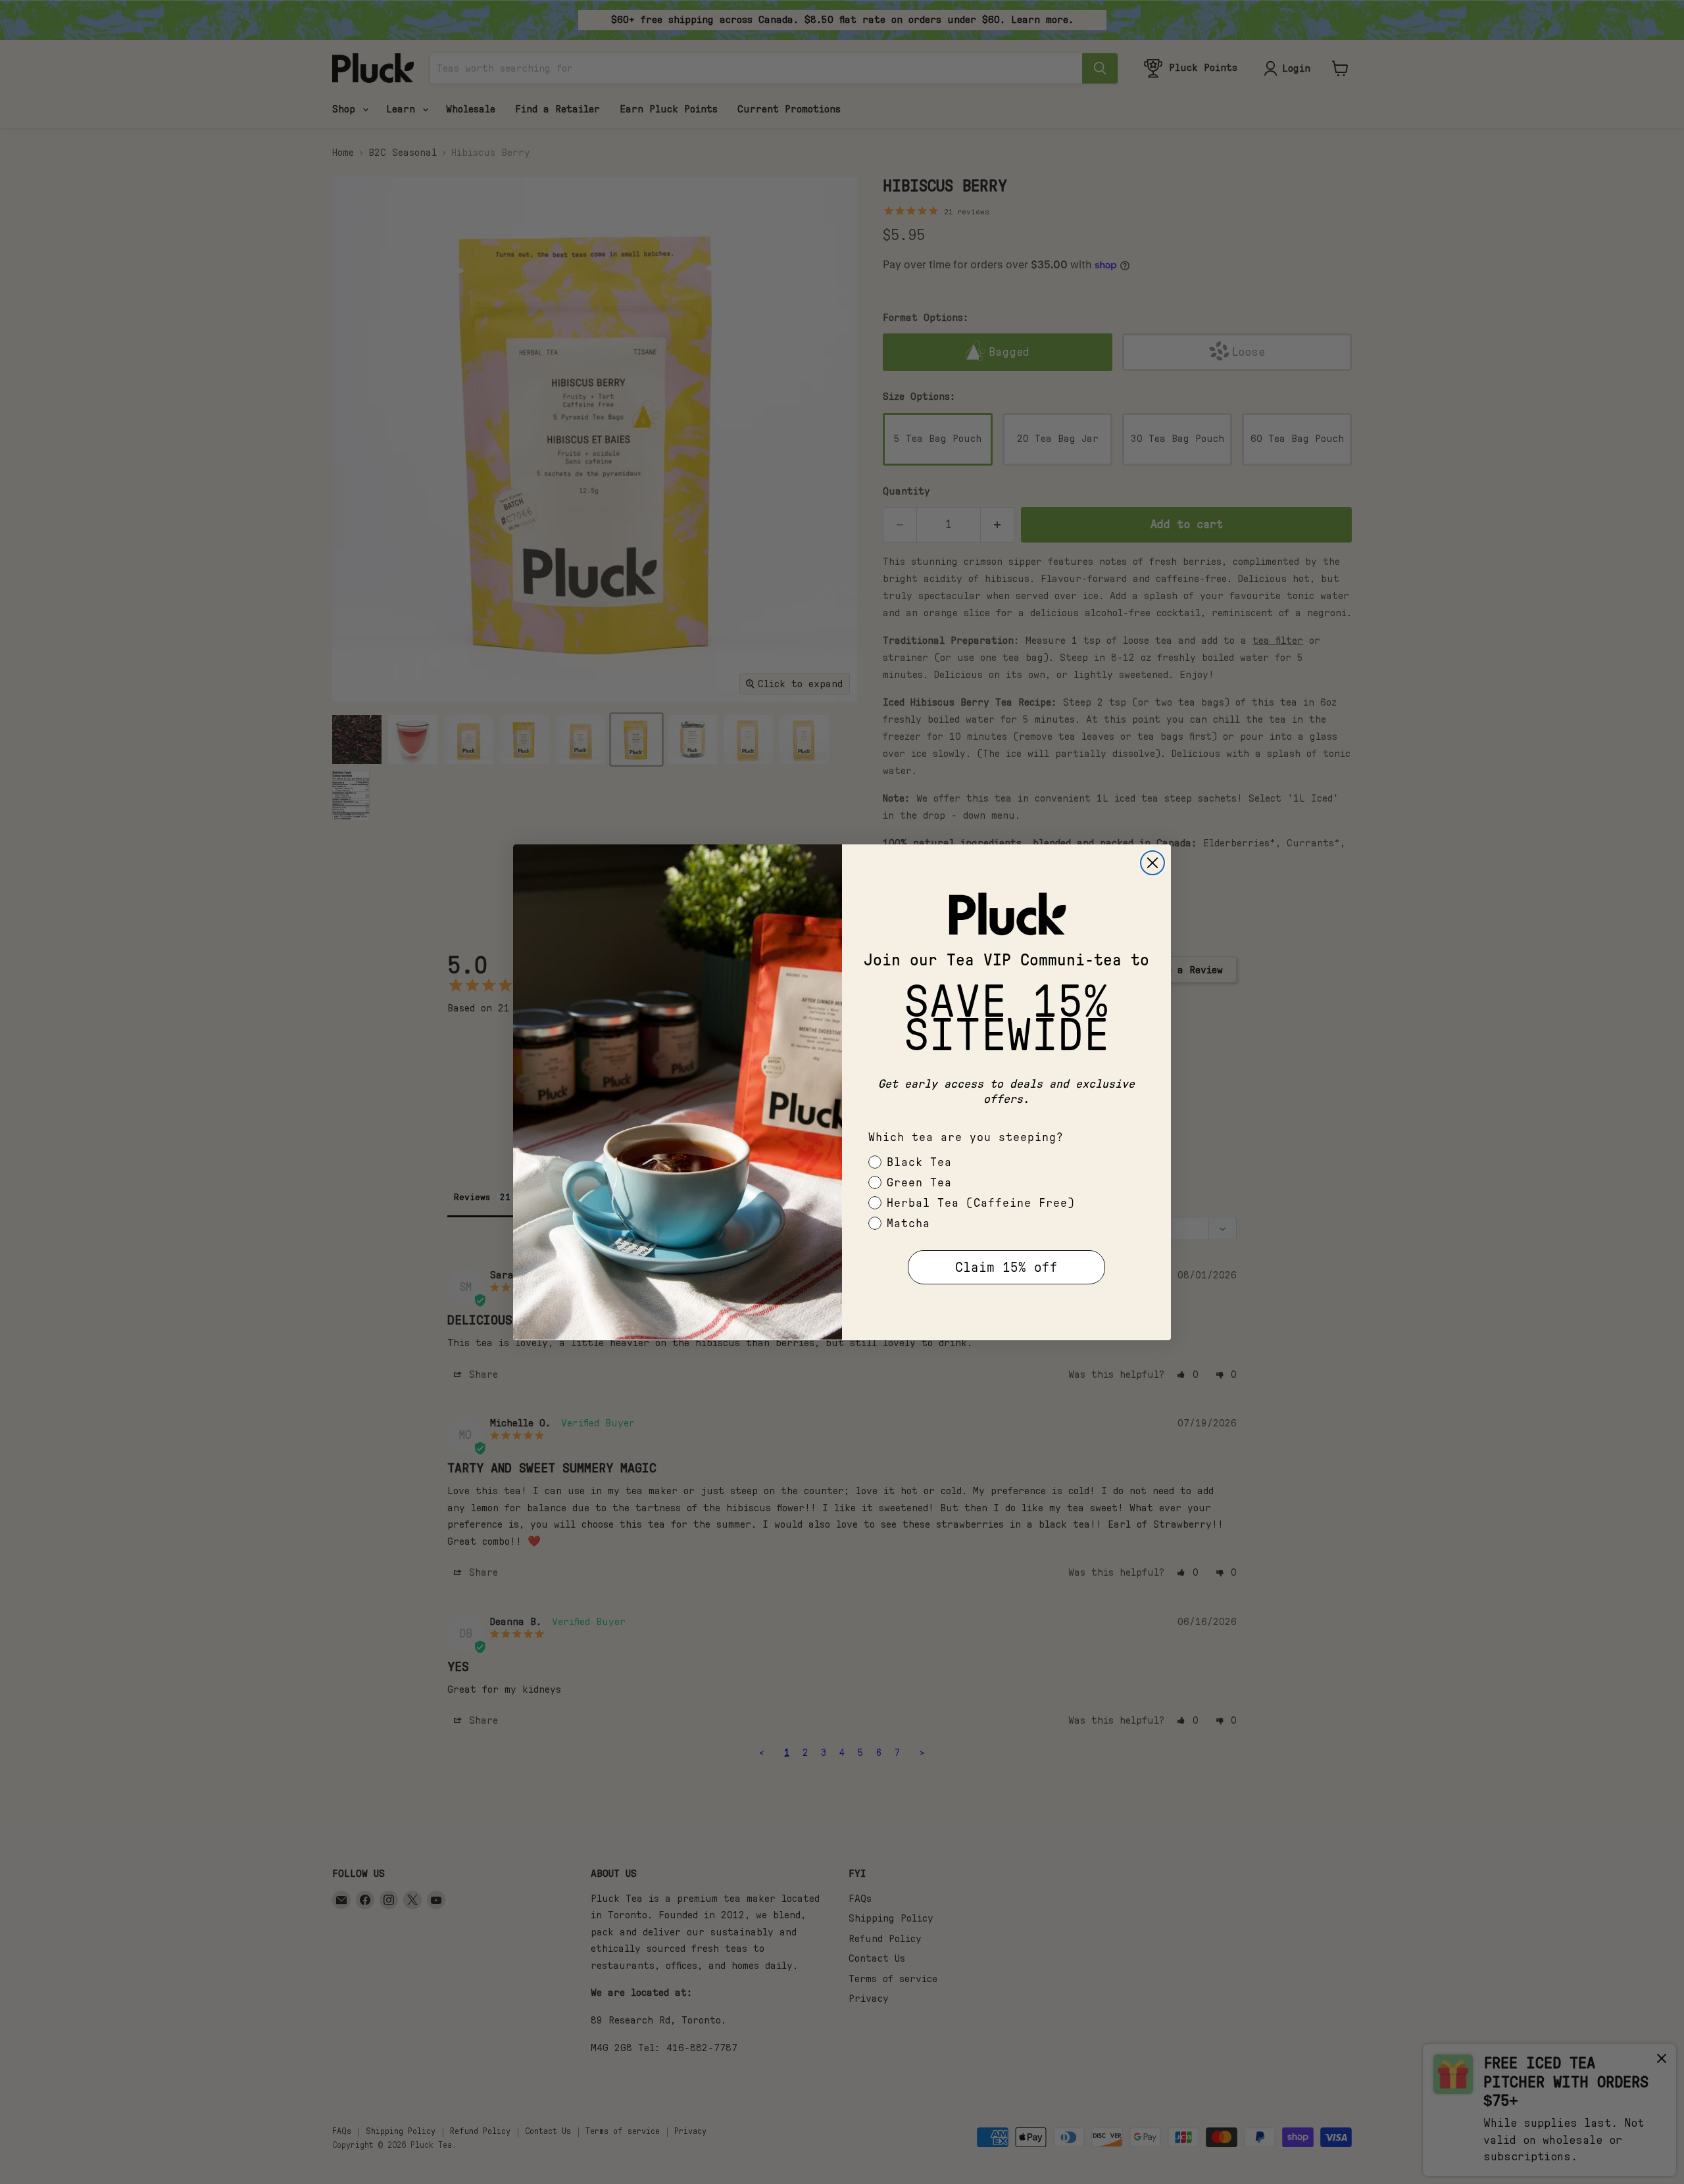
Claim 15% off (1006, 1267)
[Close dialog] (1152, 863)
